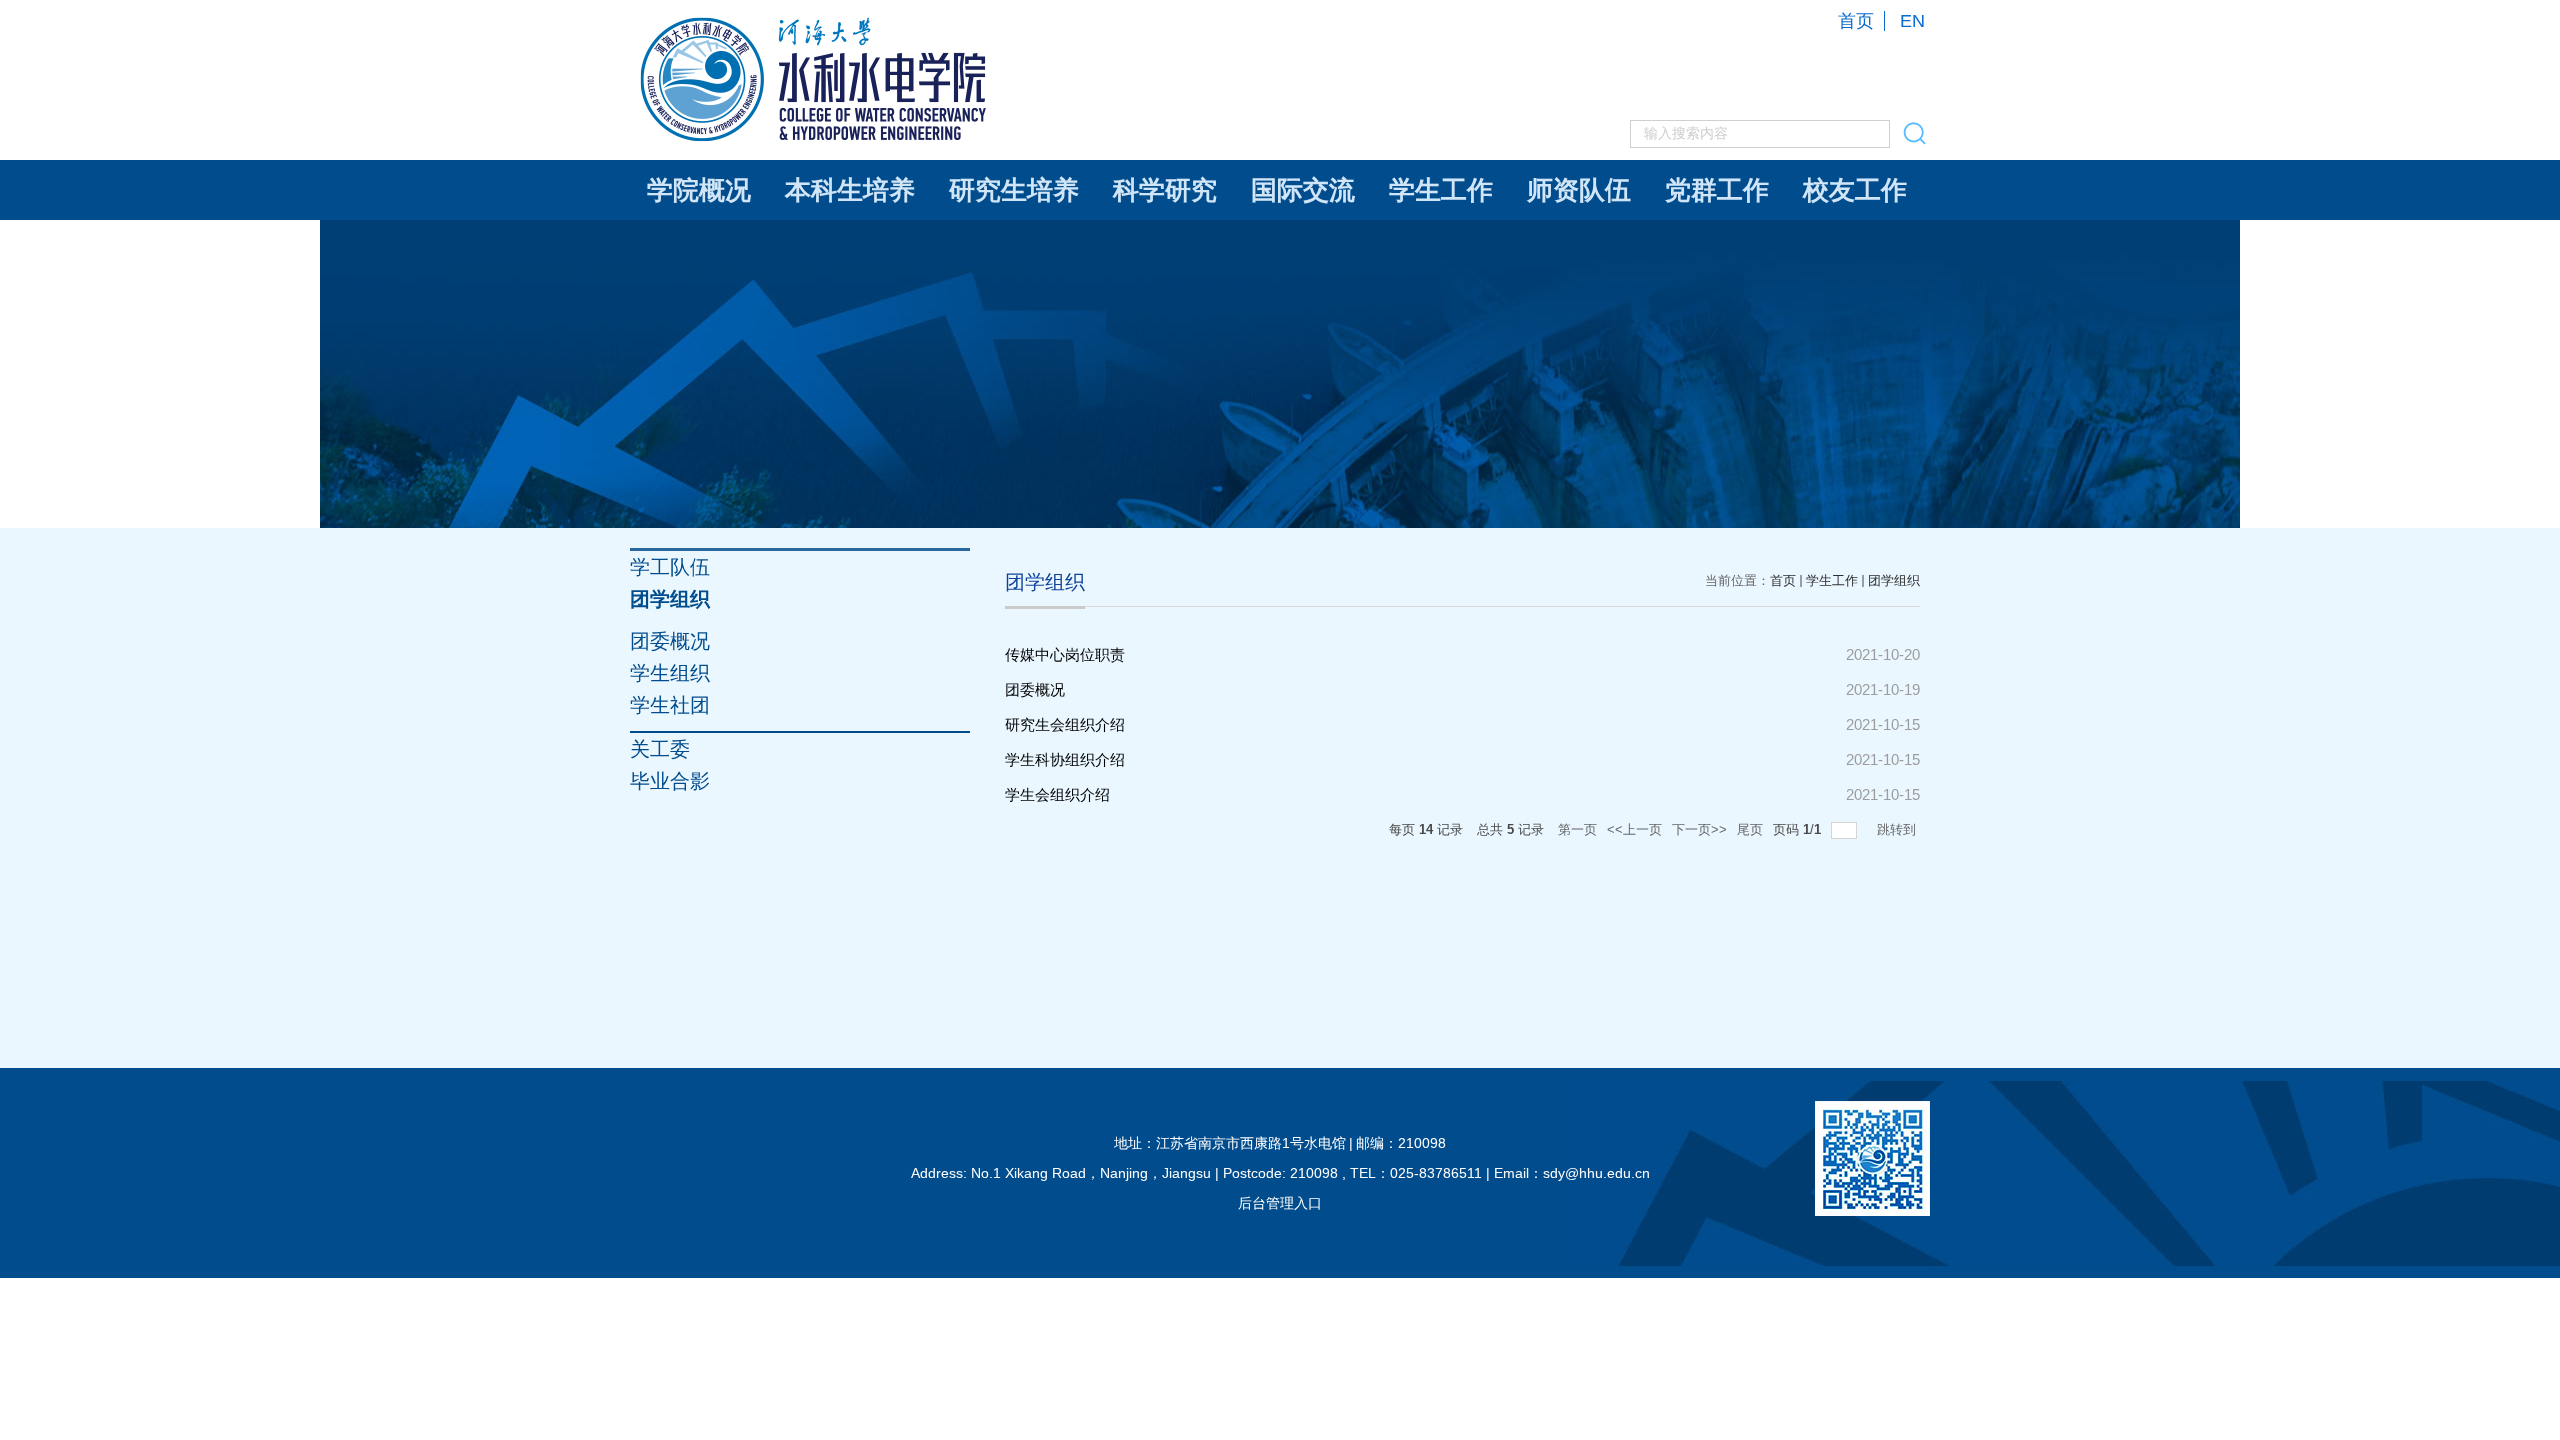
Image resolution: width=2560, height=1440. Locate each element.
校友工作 (1855, 190)
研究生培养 (1014, 190)
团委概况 (1035, 689)
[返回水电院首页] (816, 21)
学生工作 (1441, 190)
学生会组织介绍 (1057, 794)
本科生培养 (850, 190)
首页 (1856, 21)
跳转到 (1898, 829)
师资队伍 (1579, 190)
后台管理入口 (1280, 1203)
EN (1912, 21)
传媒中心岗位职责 (1065, 654)
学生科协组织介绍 (1065, 759)
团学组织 (1894, 580)
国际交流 (1303, 190)
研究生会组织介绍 (1065, 724)
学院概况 (699, 190)
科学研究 (1165, 190)
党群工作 (1717, 190)
